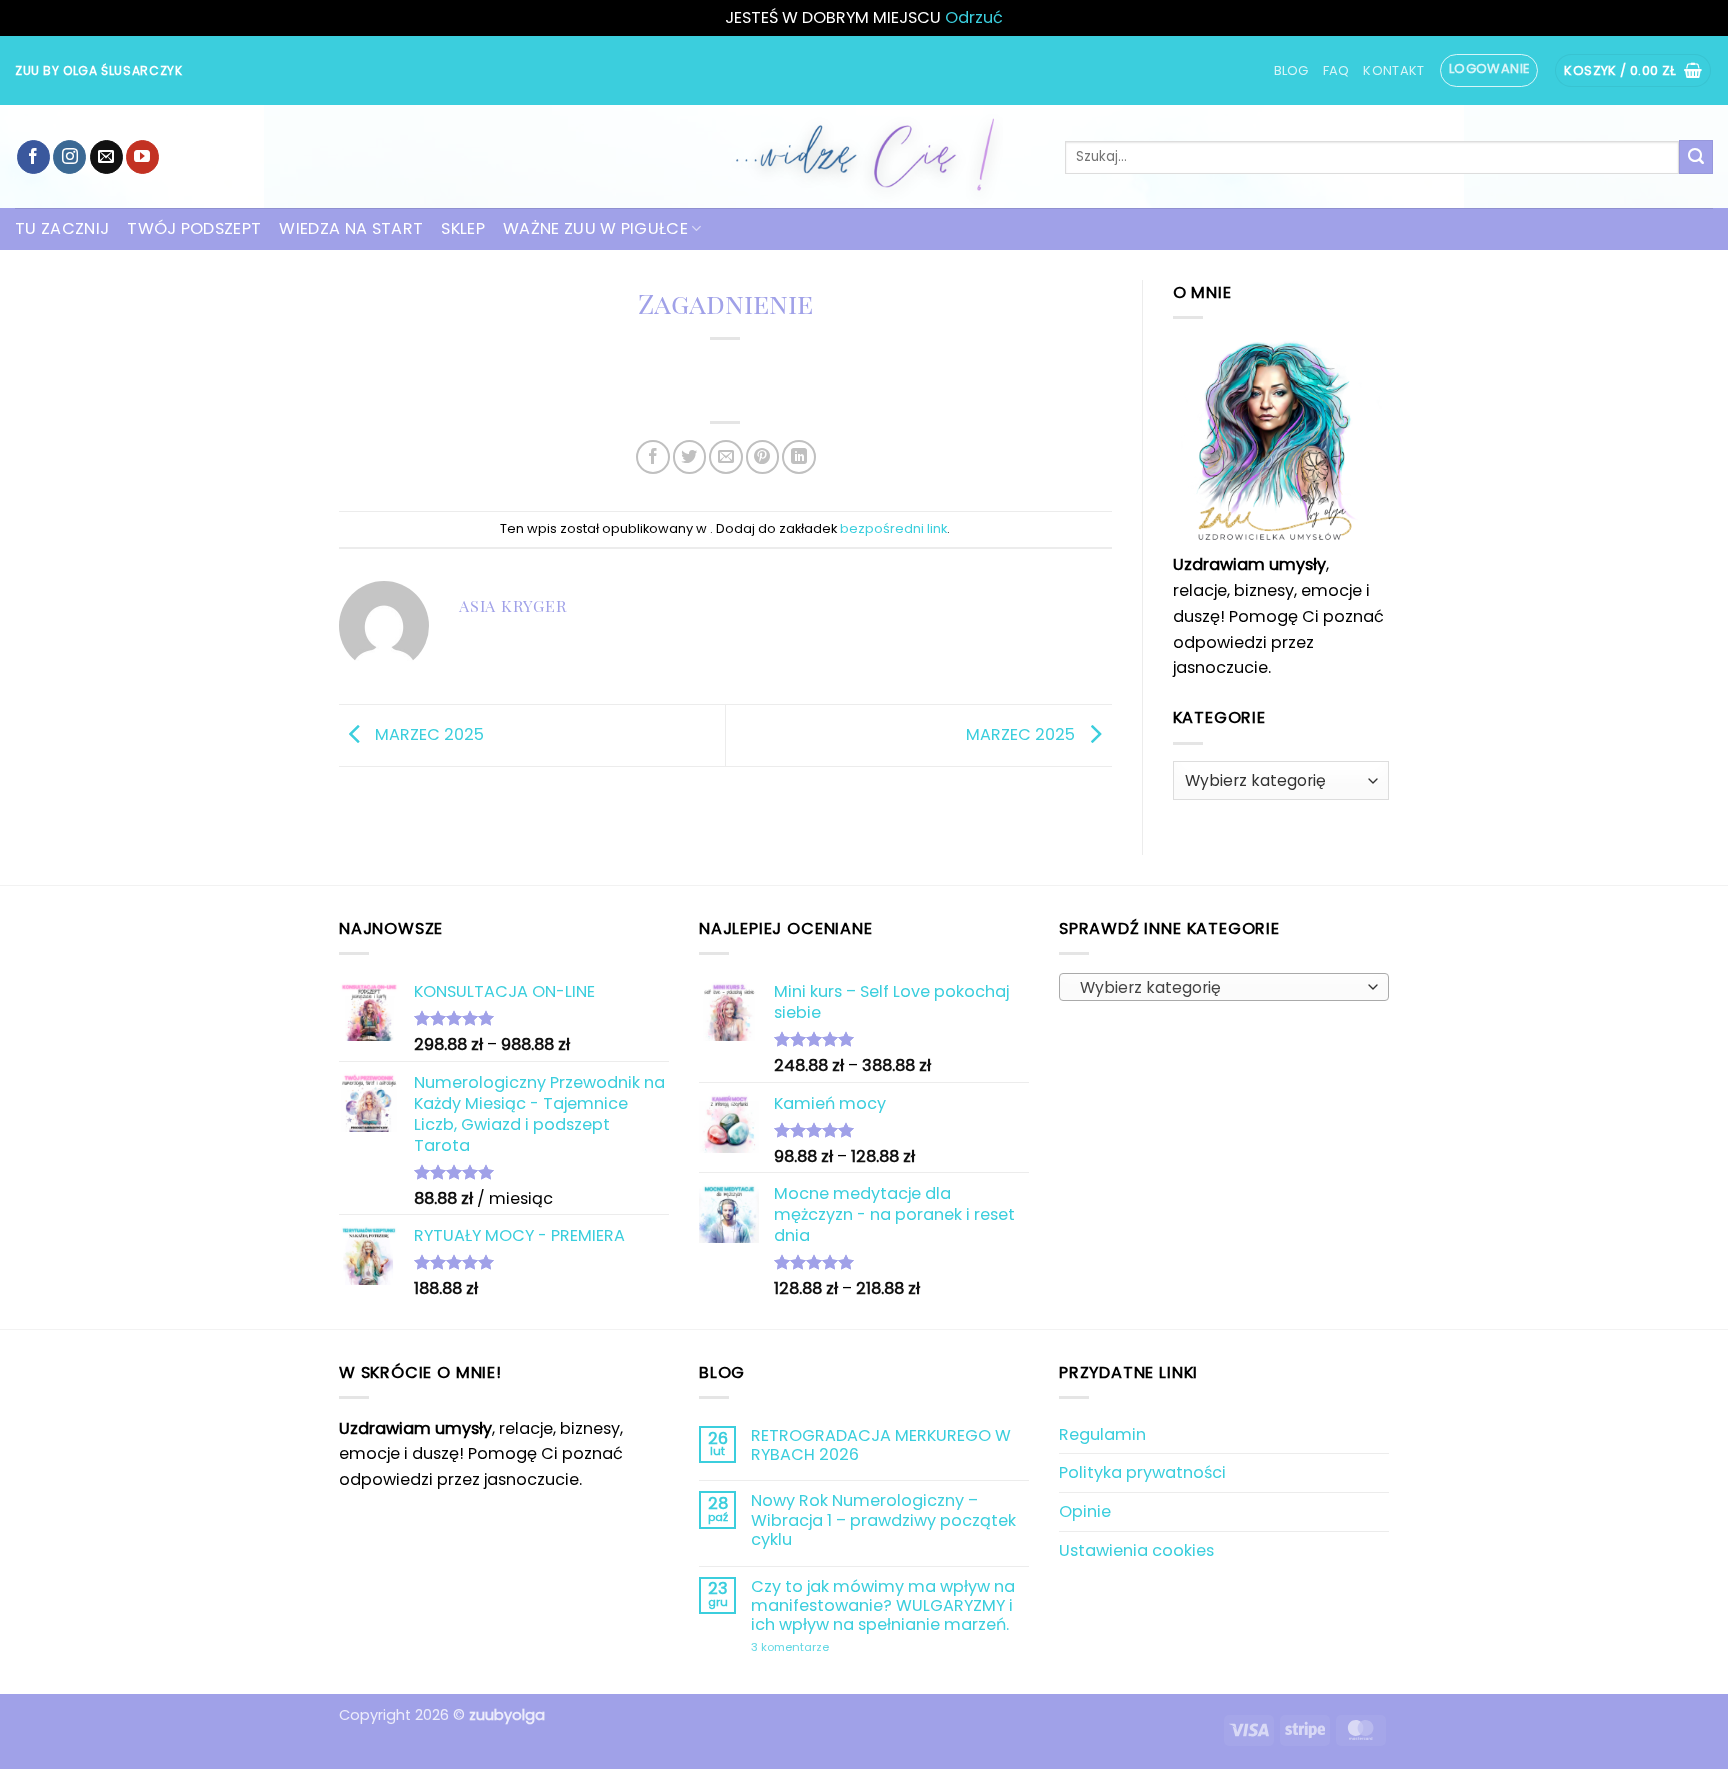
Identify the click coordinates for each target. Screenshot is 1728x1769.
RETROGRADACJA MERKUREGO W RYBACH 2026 (881, 1445)
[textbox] (1219, 988)
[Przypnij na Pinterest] (762, 456)
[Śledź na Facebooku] (33, 157)
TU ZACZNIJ (62, 228)
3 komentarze (839, 1648)
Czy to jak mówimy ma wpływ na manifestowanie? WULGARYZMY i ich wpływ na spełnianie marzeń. (883, 1606)
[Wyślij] (1696, 157)
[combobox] (1224, 987)
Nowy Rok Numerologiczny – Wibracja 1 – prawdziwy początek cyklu (883, 1520)
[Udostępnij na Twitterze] (689, 456)
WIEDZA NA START (351, 228)
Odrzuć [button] (974, 17)
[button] (1489, 70)
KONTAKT (1393, 70)
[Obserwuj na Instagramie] (69, 157)
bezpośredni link (893, 528)
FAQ (1336, 70)
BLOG (1291, 70)
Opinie (1085, 1511)
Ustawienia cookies (1136, 1550)
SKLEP (463, 228)
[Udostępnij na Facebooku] (652, 456)
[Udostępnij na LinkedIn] (798, 456)
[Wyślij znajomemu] (725, 456)
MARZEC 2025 (427, 734)
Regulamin (1102, 1434)
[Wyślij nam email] (106, 157)
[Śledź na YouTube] (142, 157)
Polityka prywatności (1142, 1472)
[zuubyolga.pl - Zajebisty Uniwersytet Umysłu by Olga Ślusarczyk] (864, 156)
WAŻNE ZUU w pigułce (595, 228)
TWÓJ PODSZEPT (194, 228)
